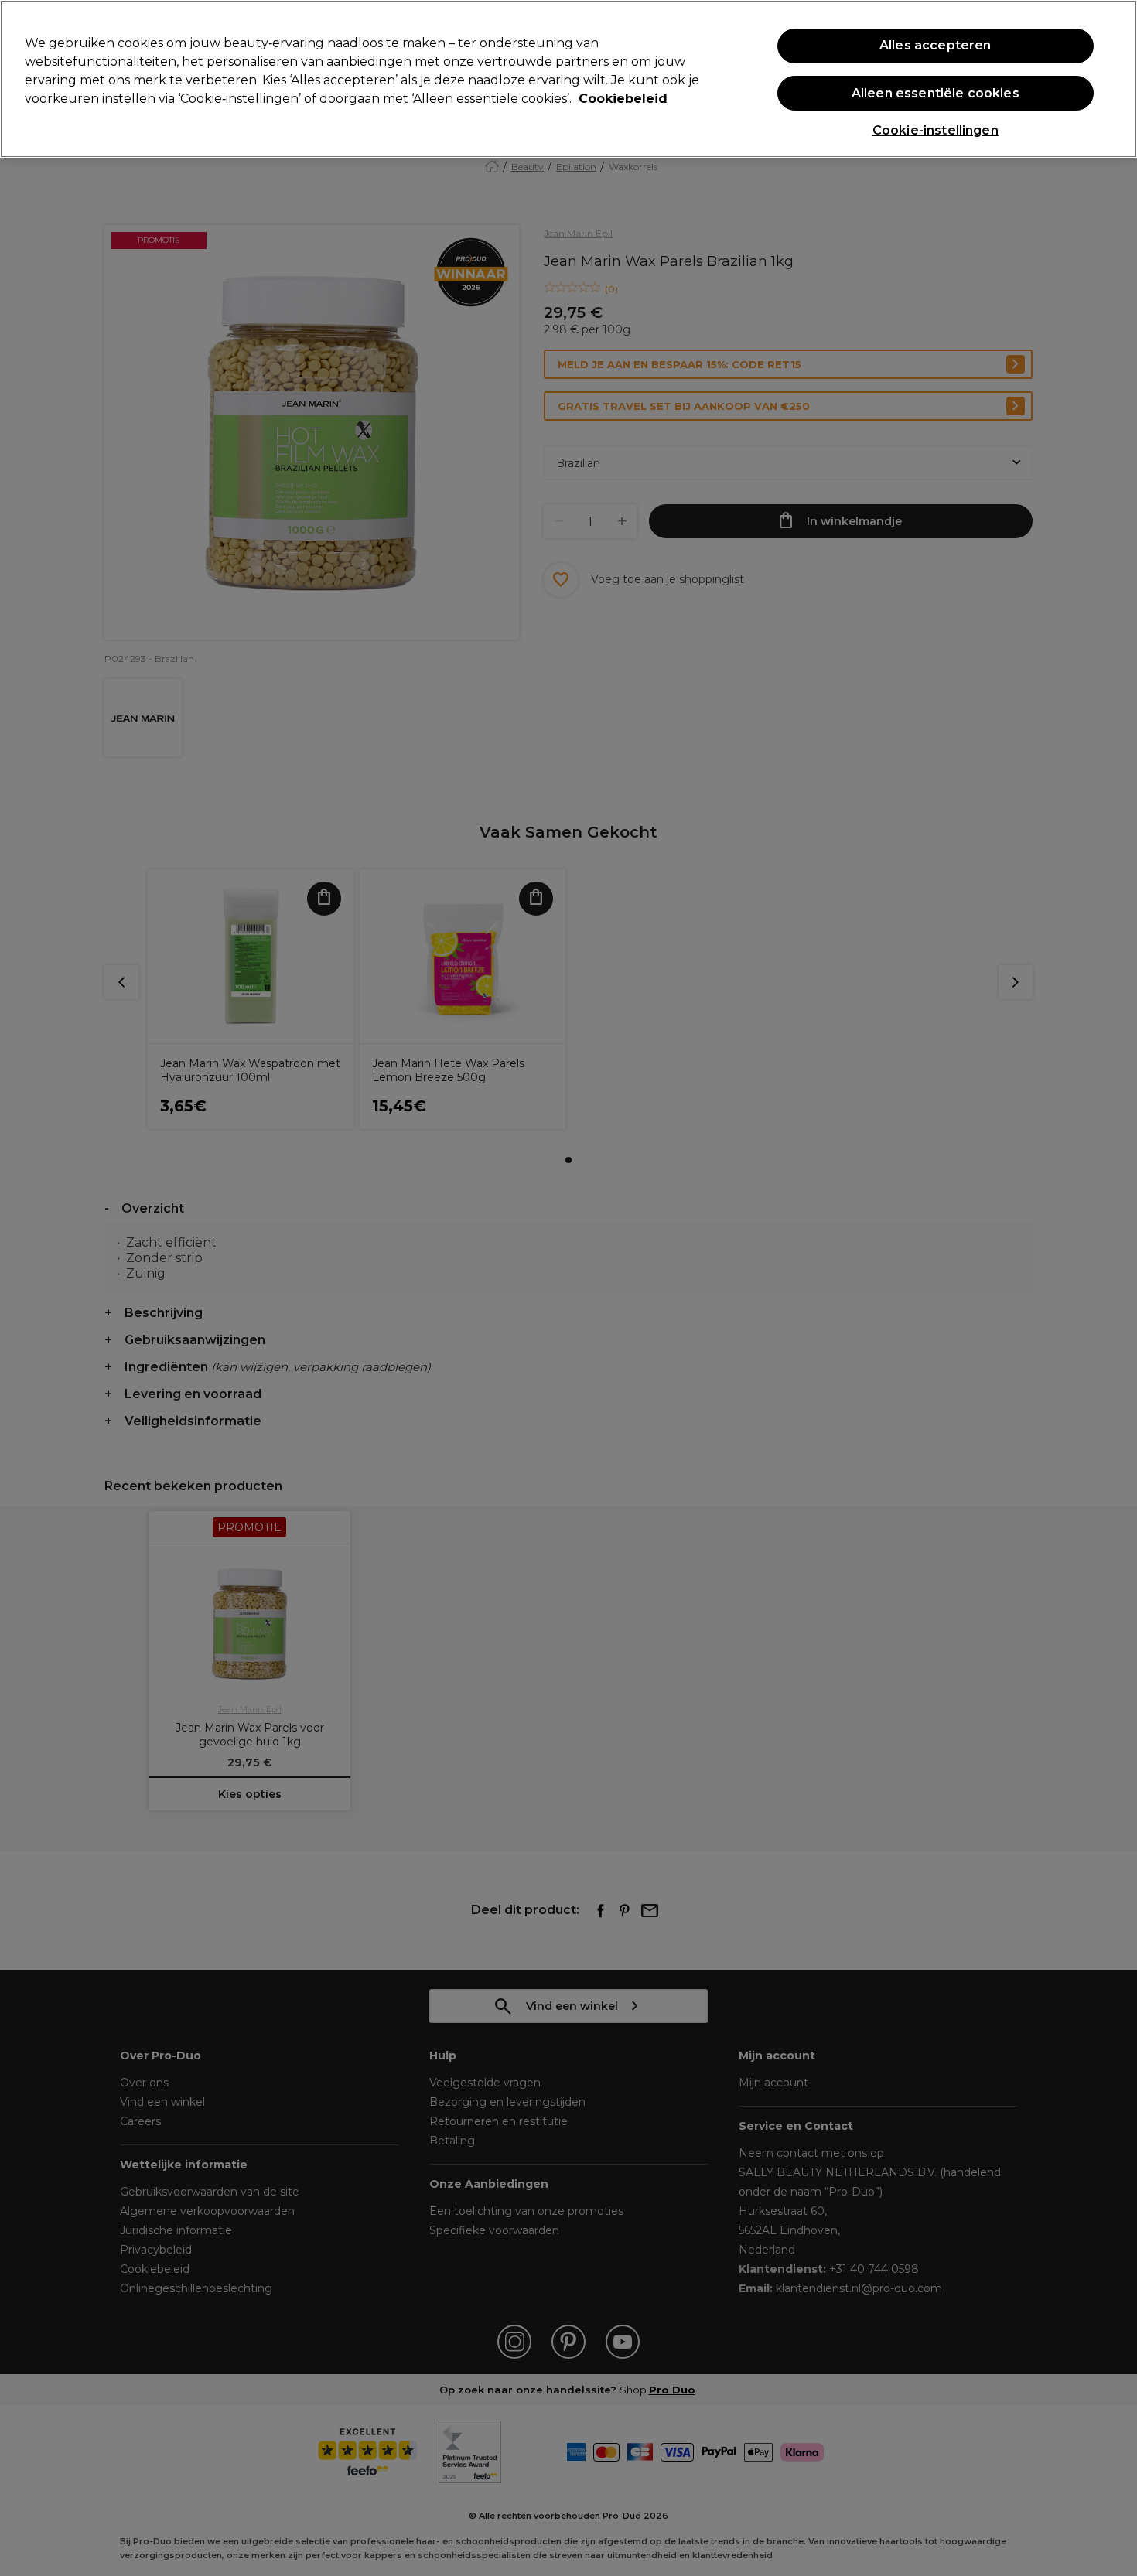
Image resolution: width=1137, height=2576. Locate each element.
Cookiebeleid (623, 99)
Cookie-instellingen (936, 130)
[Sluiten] (1112, 77)
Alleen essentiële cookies (936, 93)
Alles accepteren (936, 46)
